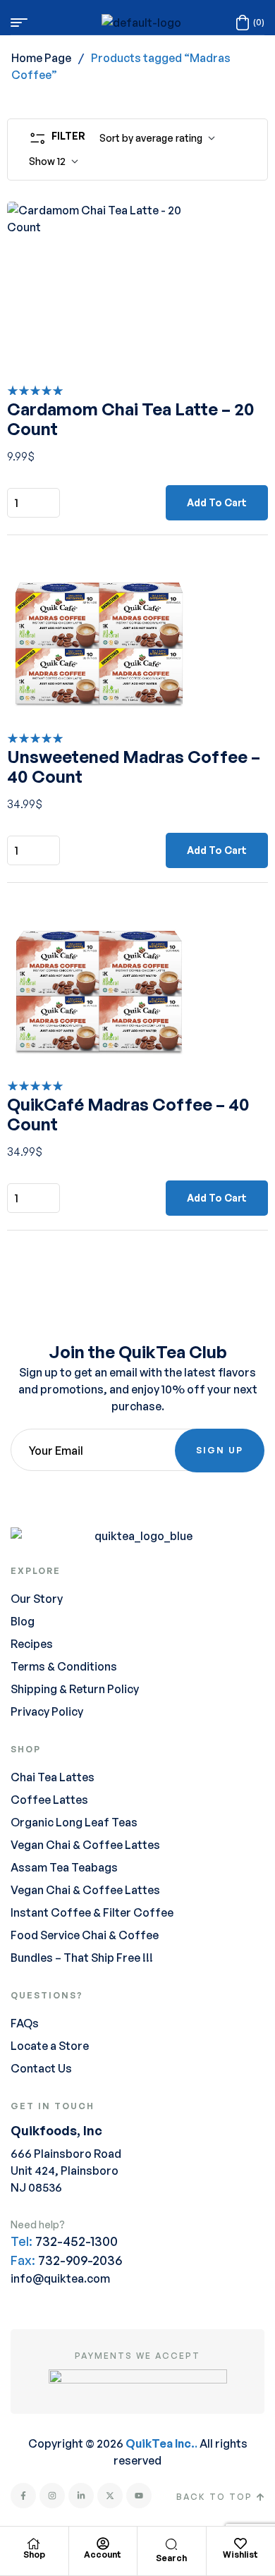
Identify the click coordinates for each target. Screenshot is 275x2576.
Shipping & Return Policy (75, 1689)
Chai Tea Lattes (53, 1777)
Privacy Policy (47, 1711)
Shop (34, 2554)
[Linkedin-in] (81, 2496)
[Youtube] (139, 2496)
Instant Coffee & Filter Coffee (92, 1912)
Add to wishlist (238, 231)
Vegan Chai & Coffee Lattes (85, 1845)
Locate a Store (50, 2046)
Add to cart (217, 502)
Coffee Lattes (49, 1800)
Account (103, 2554)
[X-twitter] (110, 2496)
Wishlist (240, 2554)
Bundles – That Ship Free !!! (82, 1958)
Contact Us (41, 2068)
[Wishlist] (240, 2544)
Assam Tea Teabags (64, 1867)
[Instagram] (52, 2496)
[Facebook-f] (23, 2496)
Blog (23, 1621)
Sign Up (220, 1450)
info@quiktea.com (60, 2278)
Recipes (32, 1644)
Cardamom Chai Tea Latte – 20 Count (131, 419)
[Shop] (34, 2544)
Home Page (41, 58)
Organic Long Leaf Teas (74, 1822)
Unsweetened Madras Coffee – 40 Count (134, 767)
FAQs (25, 2023)
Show (42, 161)
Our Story (37, 1599)
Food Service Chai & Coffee (85, 1935)
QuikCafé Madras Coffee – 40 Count (128, 1114)
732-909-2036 (80, 2260)
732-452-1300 (77, 2241)
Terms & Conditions (64, 1666)
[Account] (103, 2544)
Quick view (238, 267)
